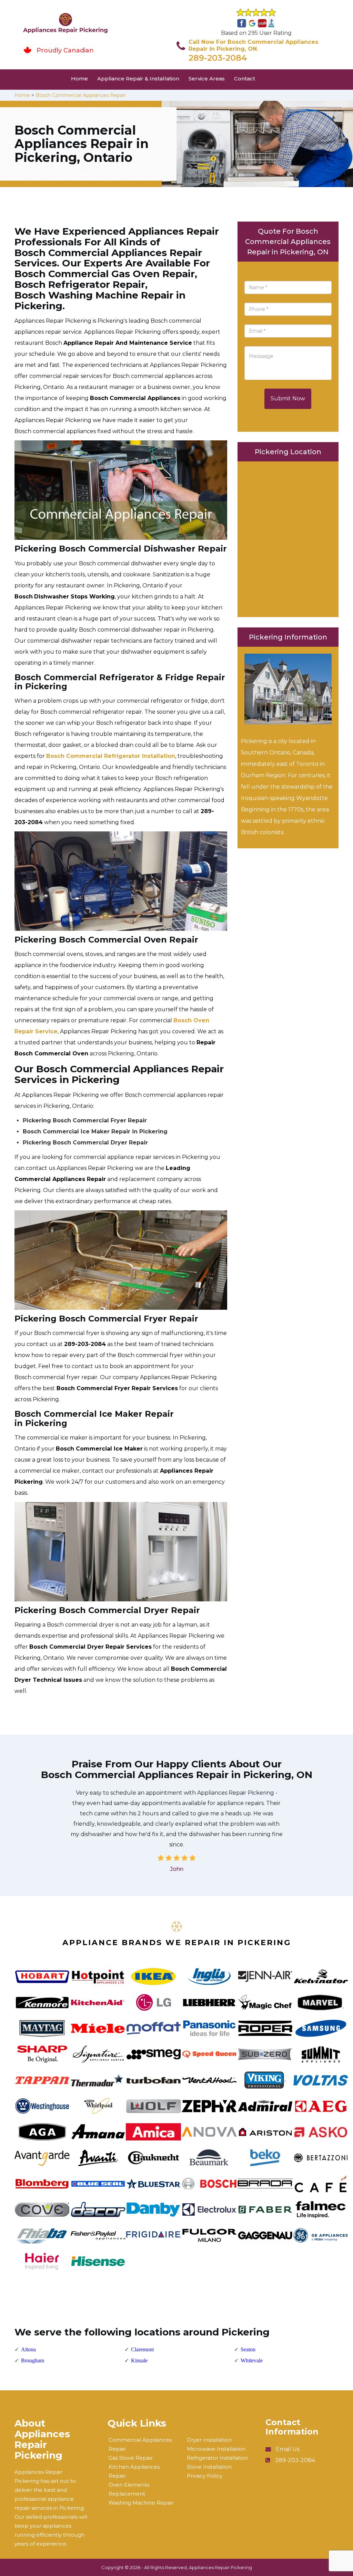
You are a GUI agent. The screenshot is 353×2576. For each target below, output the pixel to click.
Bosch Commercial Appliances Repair (80, 95)
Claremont (142, 2349)
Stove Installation (209, 2467)
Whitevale (252, 2360)
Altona (28, 2349)
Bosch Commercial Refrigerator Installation (111, 756)
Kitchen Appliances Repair (134, 2471)
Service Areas (207, 79)
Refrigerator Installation (218, 2458)
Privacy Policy (205, 2476)
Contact (245, 79)
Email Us (288, 2449)
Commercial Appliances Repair (140, 2444)
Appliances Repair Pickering (220, 2567)
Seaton (248, 2349)
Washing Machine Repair (141, 2503)
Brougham (33, 2360)
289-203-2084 (218, 58)
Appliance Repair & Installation (138, 79)
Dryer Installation (209, 2440)
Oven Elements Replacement (129, 2489)
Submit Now (288, 398)
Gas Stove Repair (131, 2458)
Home (79, 79)
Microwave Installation (216, 2449)
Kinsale (139, 2360)
